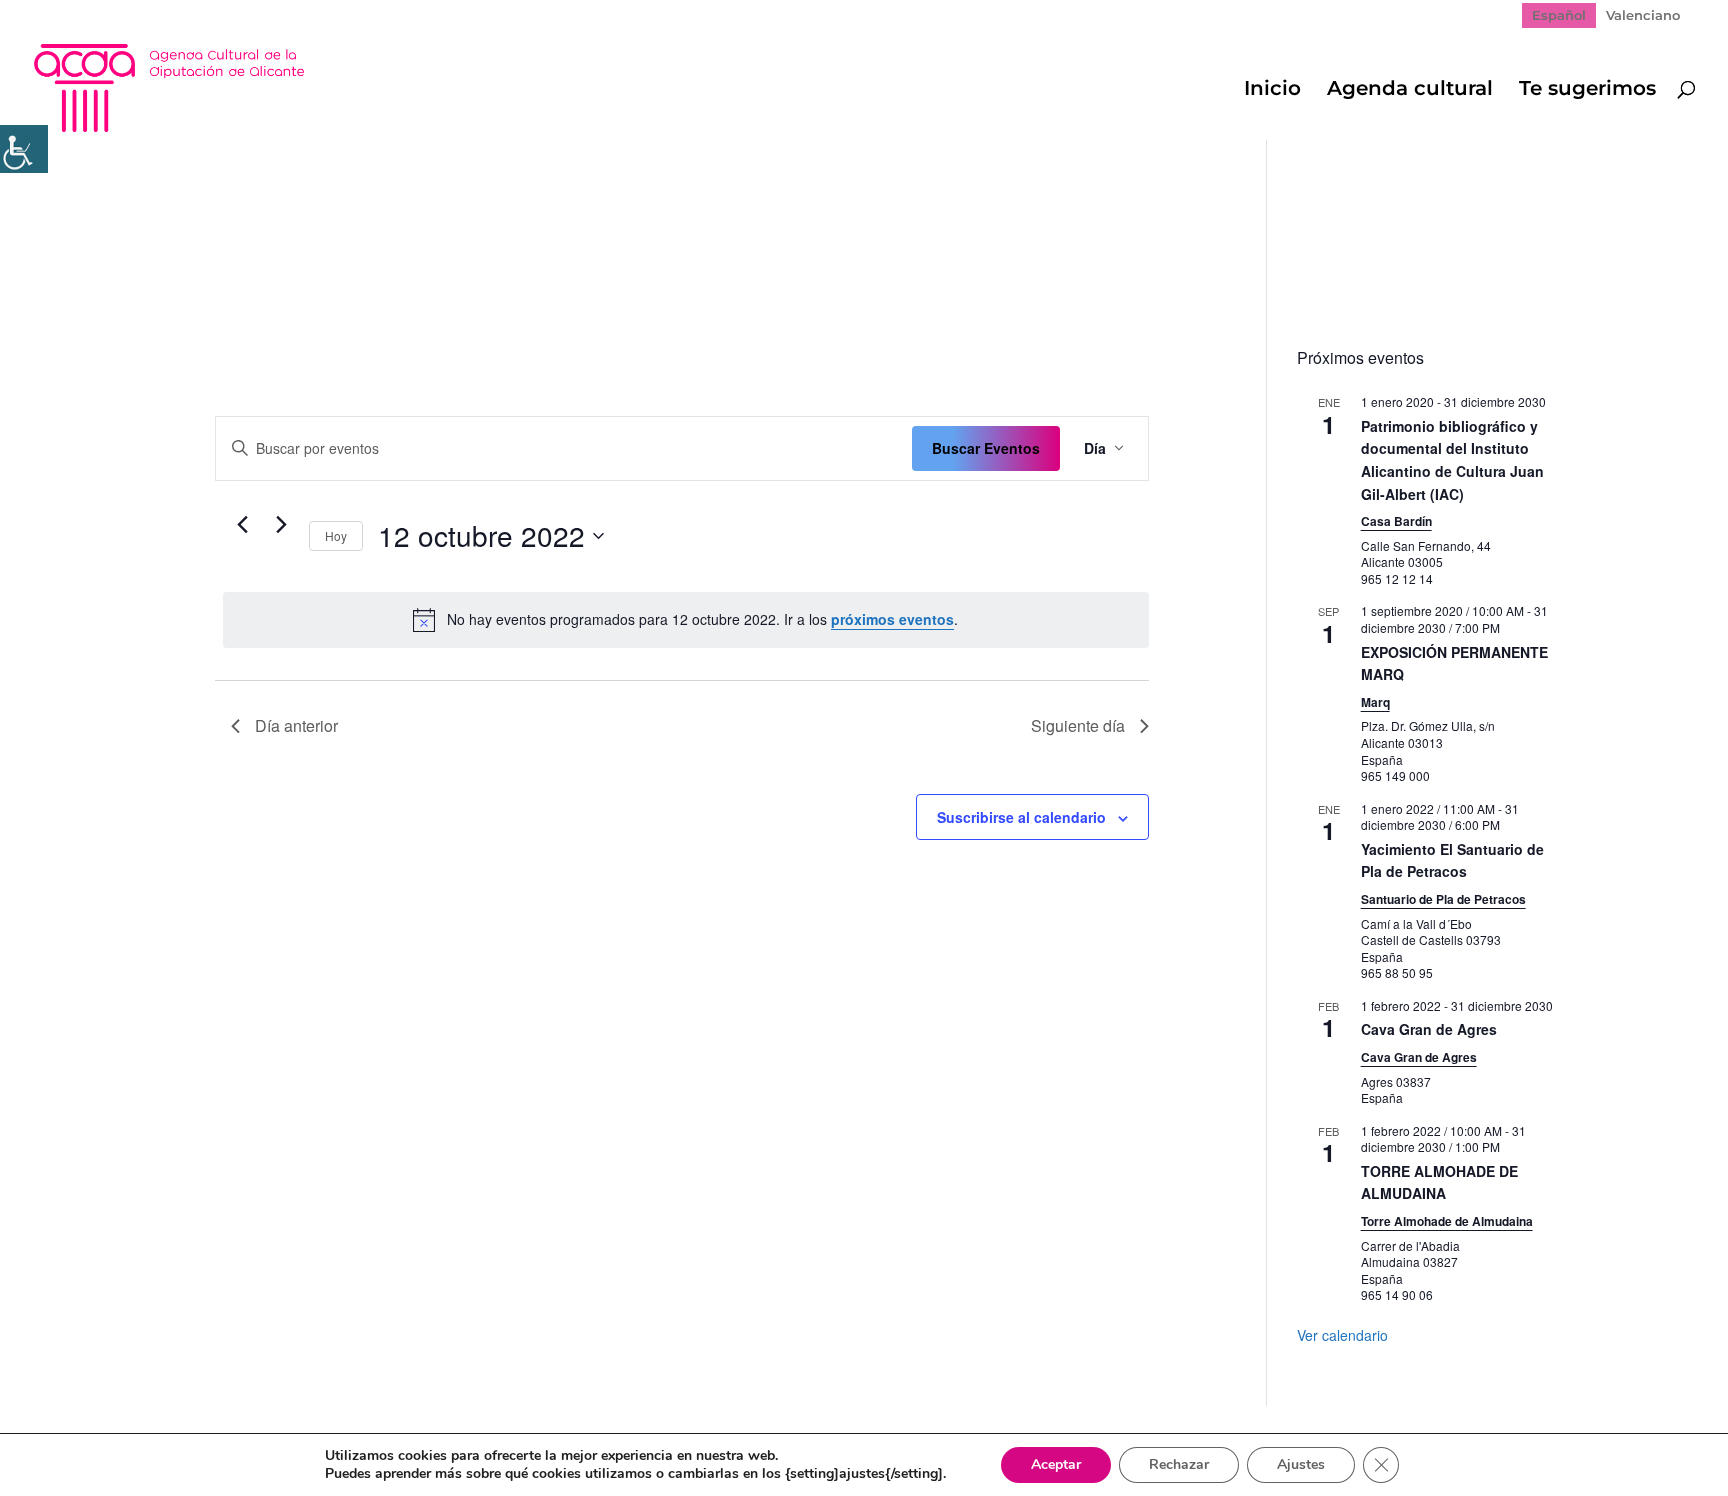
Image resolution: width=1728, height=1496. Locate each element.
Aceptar (1056, 1464)
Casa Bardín (1396, 521)
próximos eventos (892, 619)
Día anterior (296, 725)
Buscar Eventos (986, 448)
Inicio (1272, 90)
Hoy (336, 535)
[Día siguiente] (282, 525)
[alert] (686, 620)
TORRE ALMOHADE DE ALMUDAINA (1439, 1182)
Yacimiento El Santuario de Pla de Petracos (1452, 860)
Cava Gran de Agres (1429, 1029)
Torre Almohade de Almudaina (1447, 1221)
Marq (1375, 702)
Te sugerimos (1587, 90)
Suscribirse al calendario (1021, 817)
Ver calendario (1342, 1335)
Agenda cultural (1410, 90)
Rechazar (1179, 1464)
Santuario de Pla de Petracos (1443, 899)
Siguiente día (1078, 725)
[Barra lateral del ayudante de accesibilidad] (24, 149)
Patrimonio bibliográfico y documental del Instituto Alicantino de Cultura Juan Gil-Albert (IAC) (1452, 460)
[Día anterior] (243, 525)
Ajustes (1301, 1464)
